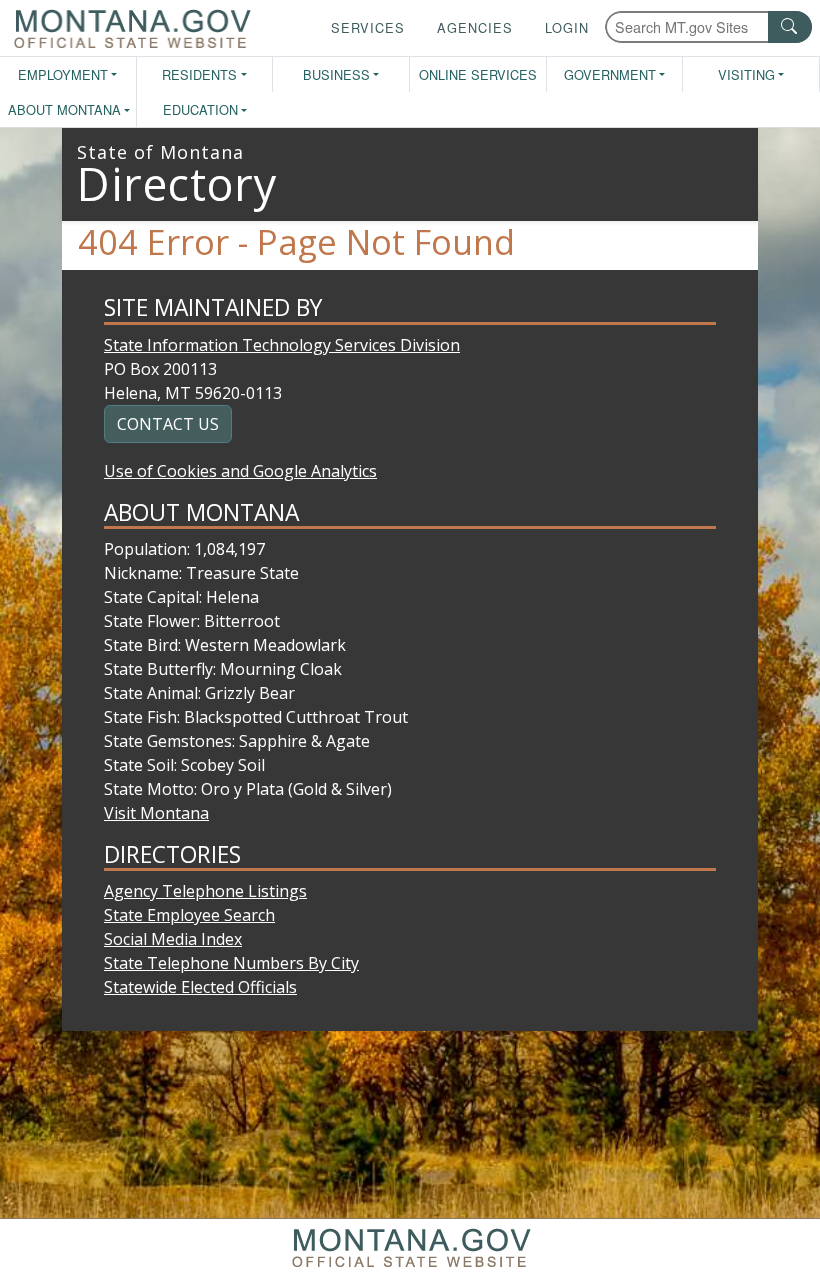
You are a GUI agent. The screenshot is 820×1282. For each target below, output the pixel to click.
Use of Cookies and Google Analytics (240, 471)
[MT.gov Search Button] (790, 27)
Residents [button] (199, 74)
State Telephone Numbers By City (231, 963)
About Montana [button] (64, 109)
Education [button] (200, 109)
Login (567, 27)
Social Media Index (173, 939)
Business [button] (336, 74)
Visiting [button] (746, 74)
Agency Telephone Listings (205, 891)
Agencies (475, 27)
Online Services (478, 74)
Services (368, 27)
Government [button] (610, 74)
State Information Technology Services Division (282, 345)
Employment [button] (63, 74)
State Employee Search (189, 915)
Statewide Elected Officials (200, 987)
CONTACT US (168, 424)
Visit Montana (156, 813)
